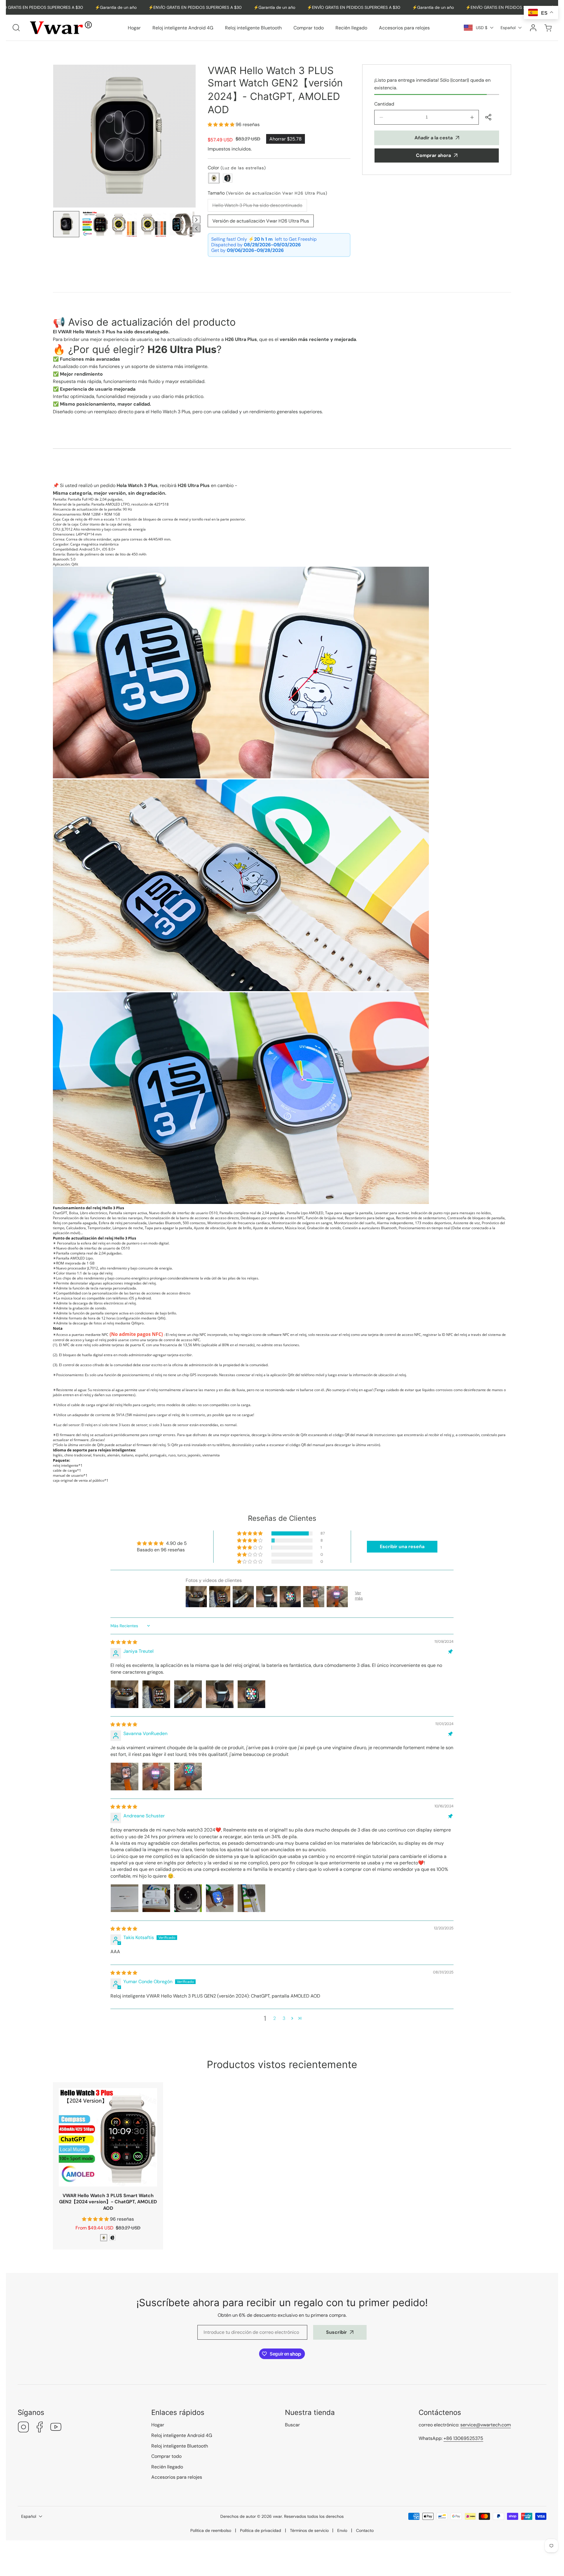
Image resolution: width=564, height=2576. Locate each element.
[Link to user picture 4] (220, 1694)
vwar (277, 2516)
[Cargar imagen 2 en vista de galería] (95, 224)
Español (508, 28)
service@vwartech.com (486, 2425)
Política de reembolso (211, 2530)
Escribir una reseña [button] (402, 1547)
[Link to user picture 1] (125, 1694)
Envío (342, 2530)
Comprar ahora (433, 155)
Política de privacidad (261, 2530)
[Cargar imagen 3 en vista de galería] (124, 224)
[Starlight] (104, 2238)
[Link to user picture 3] (188, 1694)
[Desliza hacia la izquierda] (197, 228)
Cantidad (384, 104)
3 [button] (284, 2018)
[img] (124, 1642)
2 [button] (275, 2018)
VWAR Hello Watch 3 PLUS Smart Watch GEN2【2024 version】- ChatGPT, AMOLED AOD (108, 2202)
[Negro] (228, 178)
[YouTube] (56, 2428)
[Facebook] (40, 2428)
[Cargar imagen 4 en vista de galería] (153, 224)
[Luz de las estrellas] (214, 178)
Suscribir (336, 2332)
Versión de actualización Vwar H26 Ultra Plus (261, 221)
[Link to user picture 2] (156, 1694)
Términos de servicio (309, 2530)
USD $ (482, 28)
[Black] (113, 2238)
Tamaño (267, 193)
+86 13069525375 (463, 2438)
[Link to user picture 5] (251, 1694)
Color (237, 168)
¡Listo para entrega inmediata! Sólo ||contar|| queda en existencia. (432, 84)
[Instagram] (23, 2428)
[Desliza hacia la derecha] (197, 220)
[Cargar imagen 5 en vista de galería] (183, 224)
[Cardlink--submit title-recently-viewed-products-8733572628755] (108, 2137)
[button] (548, 28)
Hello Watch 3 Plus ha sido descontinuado (260, 207)
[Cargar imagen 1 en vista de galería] (66, 224)
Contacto (365, 2530)
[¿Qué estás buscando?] (16, 28)
